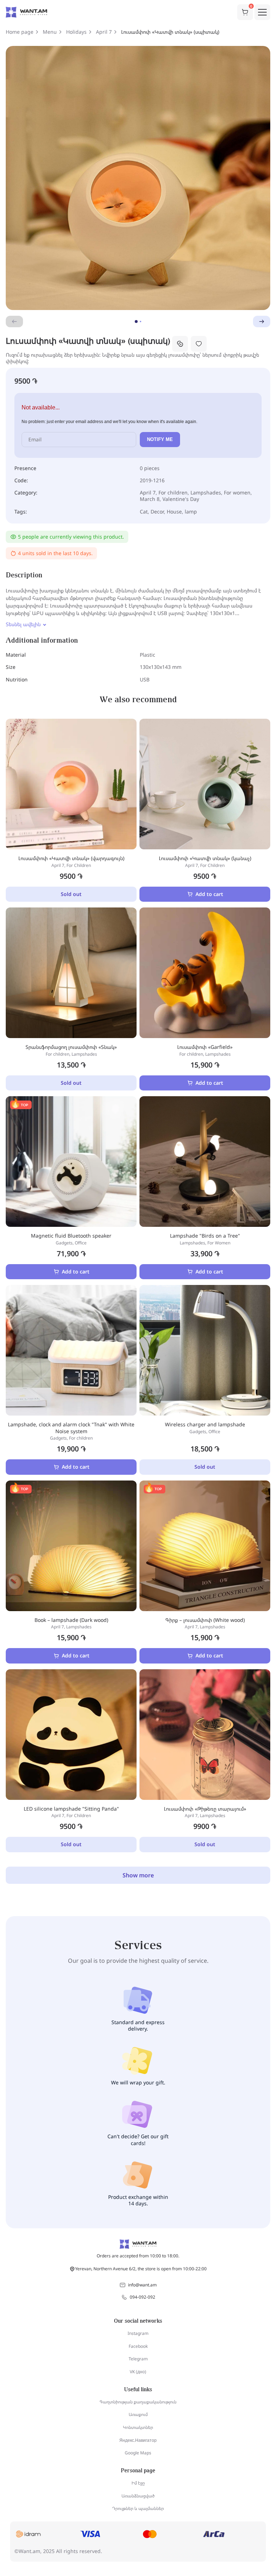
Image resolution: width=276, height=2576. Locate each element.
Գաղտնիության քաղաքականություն (138, 2402)
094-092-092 (142, 2297)
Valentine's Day (181, 499)
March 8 (150, 499)
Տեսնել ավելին (23, 624)
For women (237, 492)
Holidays (76, 32)
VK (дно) (138, 2372)
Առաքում (138, 2414)
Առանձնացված (138, 2496)
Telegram (138, 2359)
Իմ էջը (138, 2483)
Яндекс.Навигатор (138, 2440)
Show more (138, 1875)
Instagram (138, 2333)
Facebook (138, 2346)
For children (173, 492)
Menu (50, 32)
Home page (20, 32)
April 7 (104, 32)
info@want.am (142, 2285)
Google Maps (138, 2453)
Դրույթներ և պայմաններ (138, 2508)
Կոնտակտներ (138, 2427)
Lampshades (206, 492)
